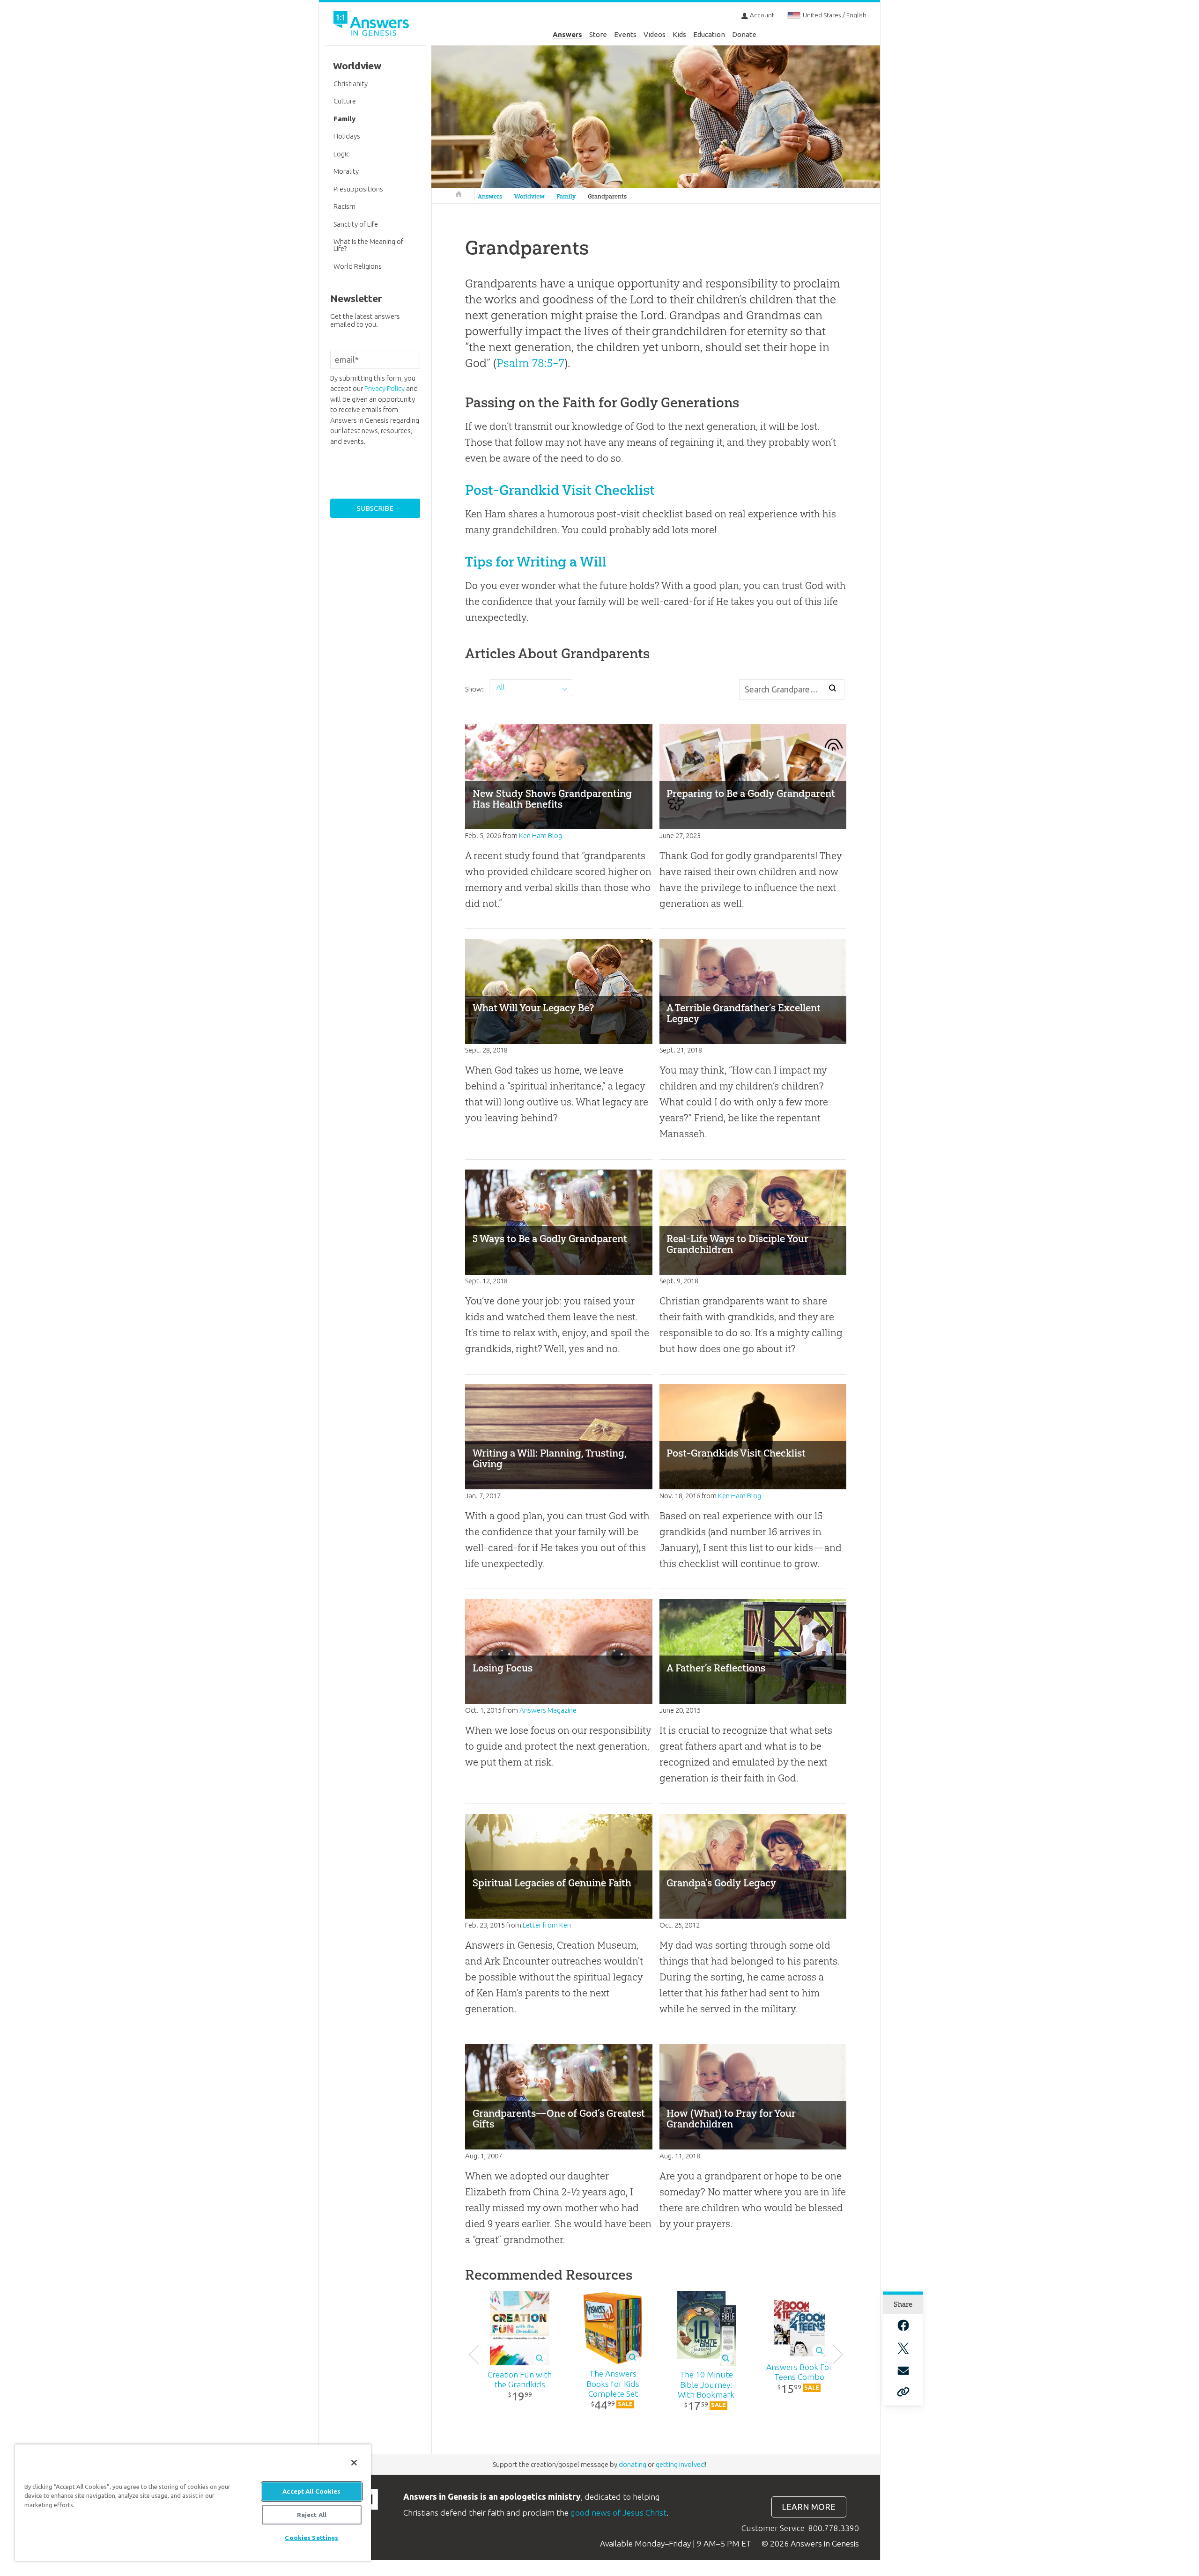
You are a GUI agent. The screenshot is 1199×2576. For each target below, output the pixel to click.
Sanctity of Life (356, 224)
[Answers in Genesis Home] (372, 25)
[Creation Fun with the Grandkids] (520, 2328)
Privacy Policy (385, 388)
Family (566, 196)
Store (598, 34)
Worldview (529, 196)
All (501, 687)
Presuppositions (358, 189)
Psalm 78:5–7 (530, 363)
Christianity (351, 84)
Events (625, 34)
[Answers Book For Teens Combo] (799, 2328)
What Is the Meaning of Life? (368, 245)
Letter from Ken (547, 1925)
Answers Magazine (548, 1710)
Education (709, 34)
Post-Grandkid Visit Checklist (560, 490)
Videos (655, 34)
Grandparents (607, 196)
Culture (345, 101)
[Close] (354, 2463)
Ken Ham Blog (540, 835)
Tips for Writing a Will (536, 562)
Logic (341, 154)
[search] (833, 688)
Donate (744, 34)
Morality (346, 171)
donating (633, 2464)
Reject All (312, 2515)
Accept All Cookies (311, 2491)
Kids (679, 34)
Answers (567, 34)
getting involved (680, 2464)
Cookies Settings (311, 2538)
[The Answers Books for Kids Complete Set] (613, 2328)
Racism (344, 206)
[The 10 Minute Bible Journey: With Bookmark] (706, 2328)
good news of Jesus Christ (618, 2513)
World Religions (358, 266)
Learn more (809, 2507)
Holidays (347, 136)
